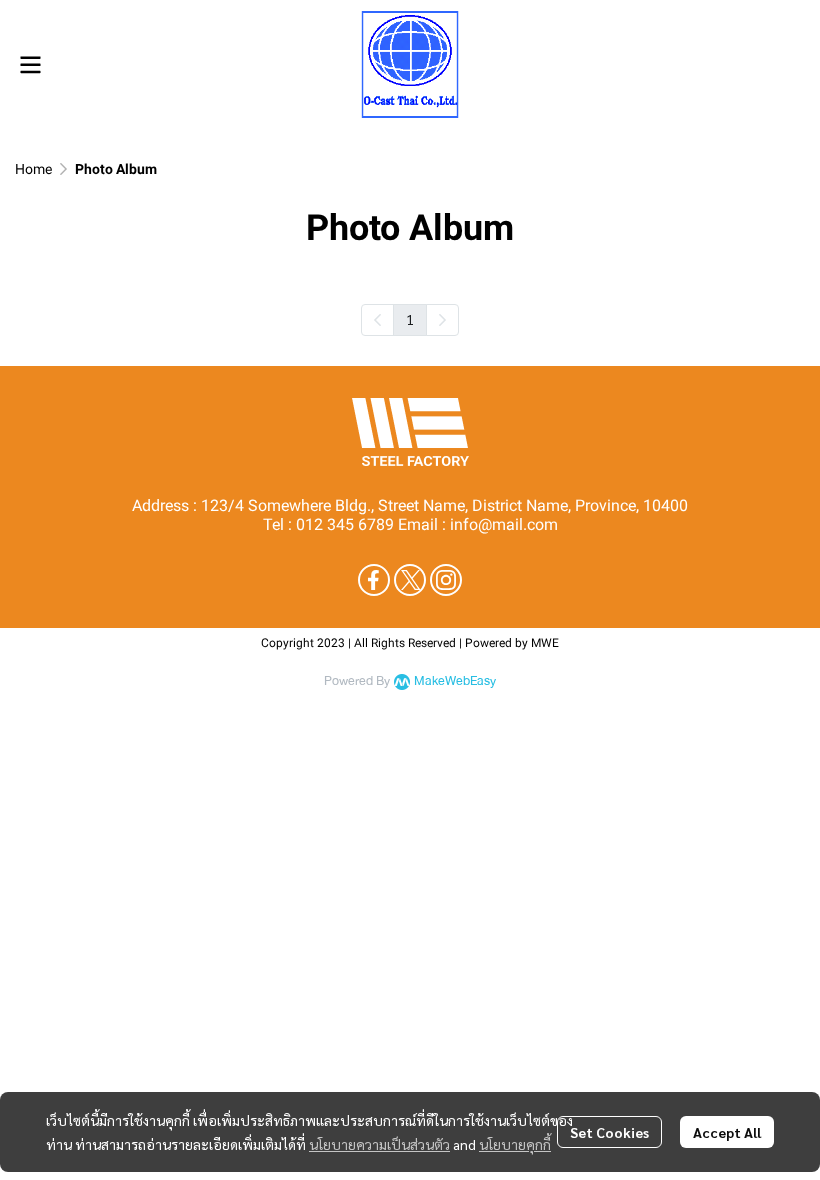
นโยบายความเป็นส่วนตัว (379, 1144)
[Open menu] (30, 65)
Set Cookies (609, 1132)
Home (33, 169)
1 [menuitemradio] (410, 319)
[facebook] (374, 580)
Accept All (727, 1132)
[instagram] (446, 580)
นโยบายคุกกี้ (515, 1144)
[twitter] (410, 580)
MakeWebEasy (455, 681)
